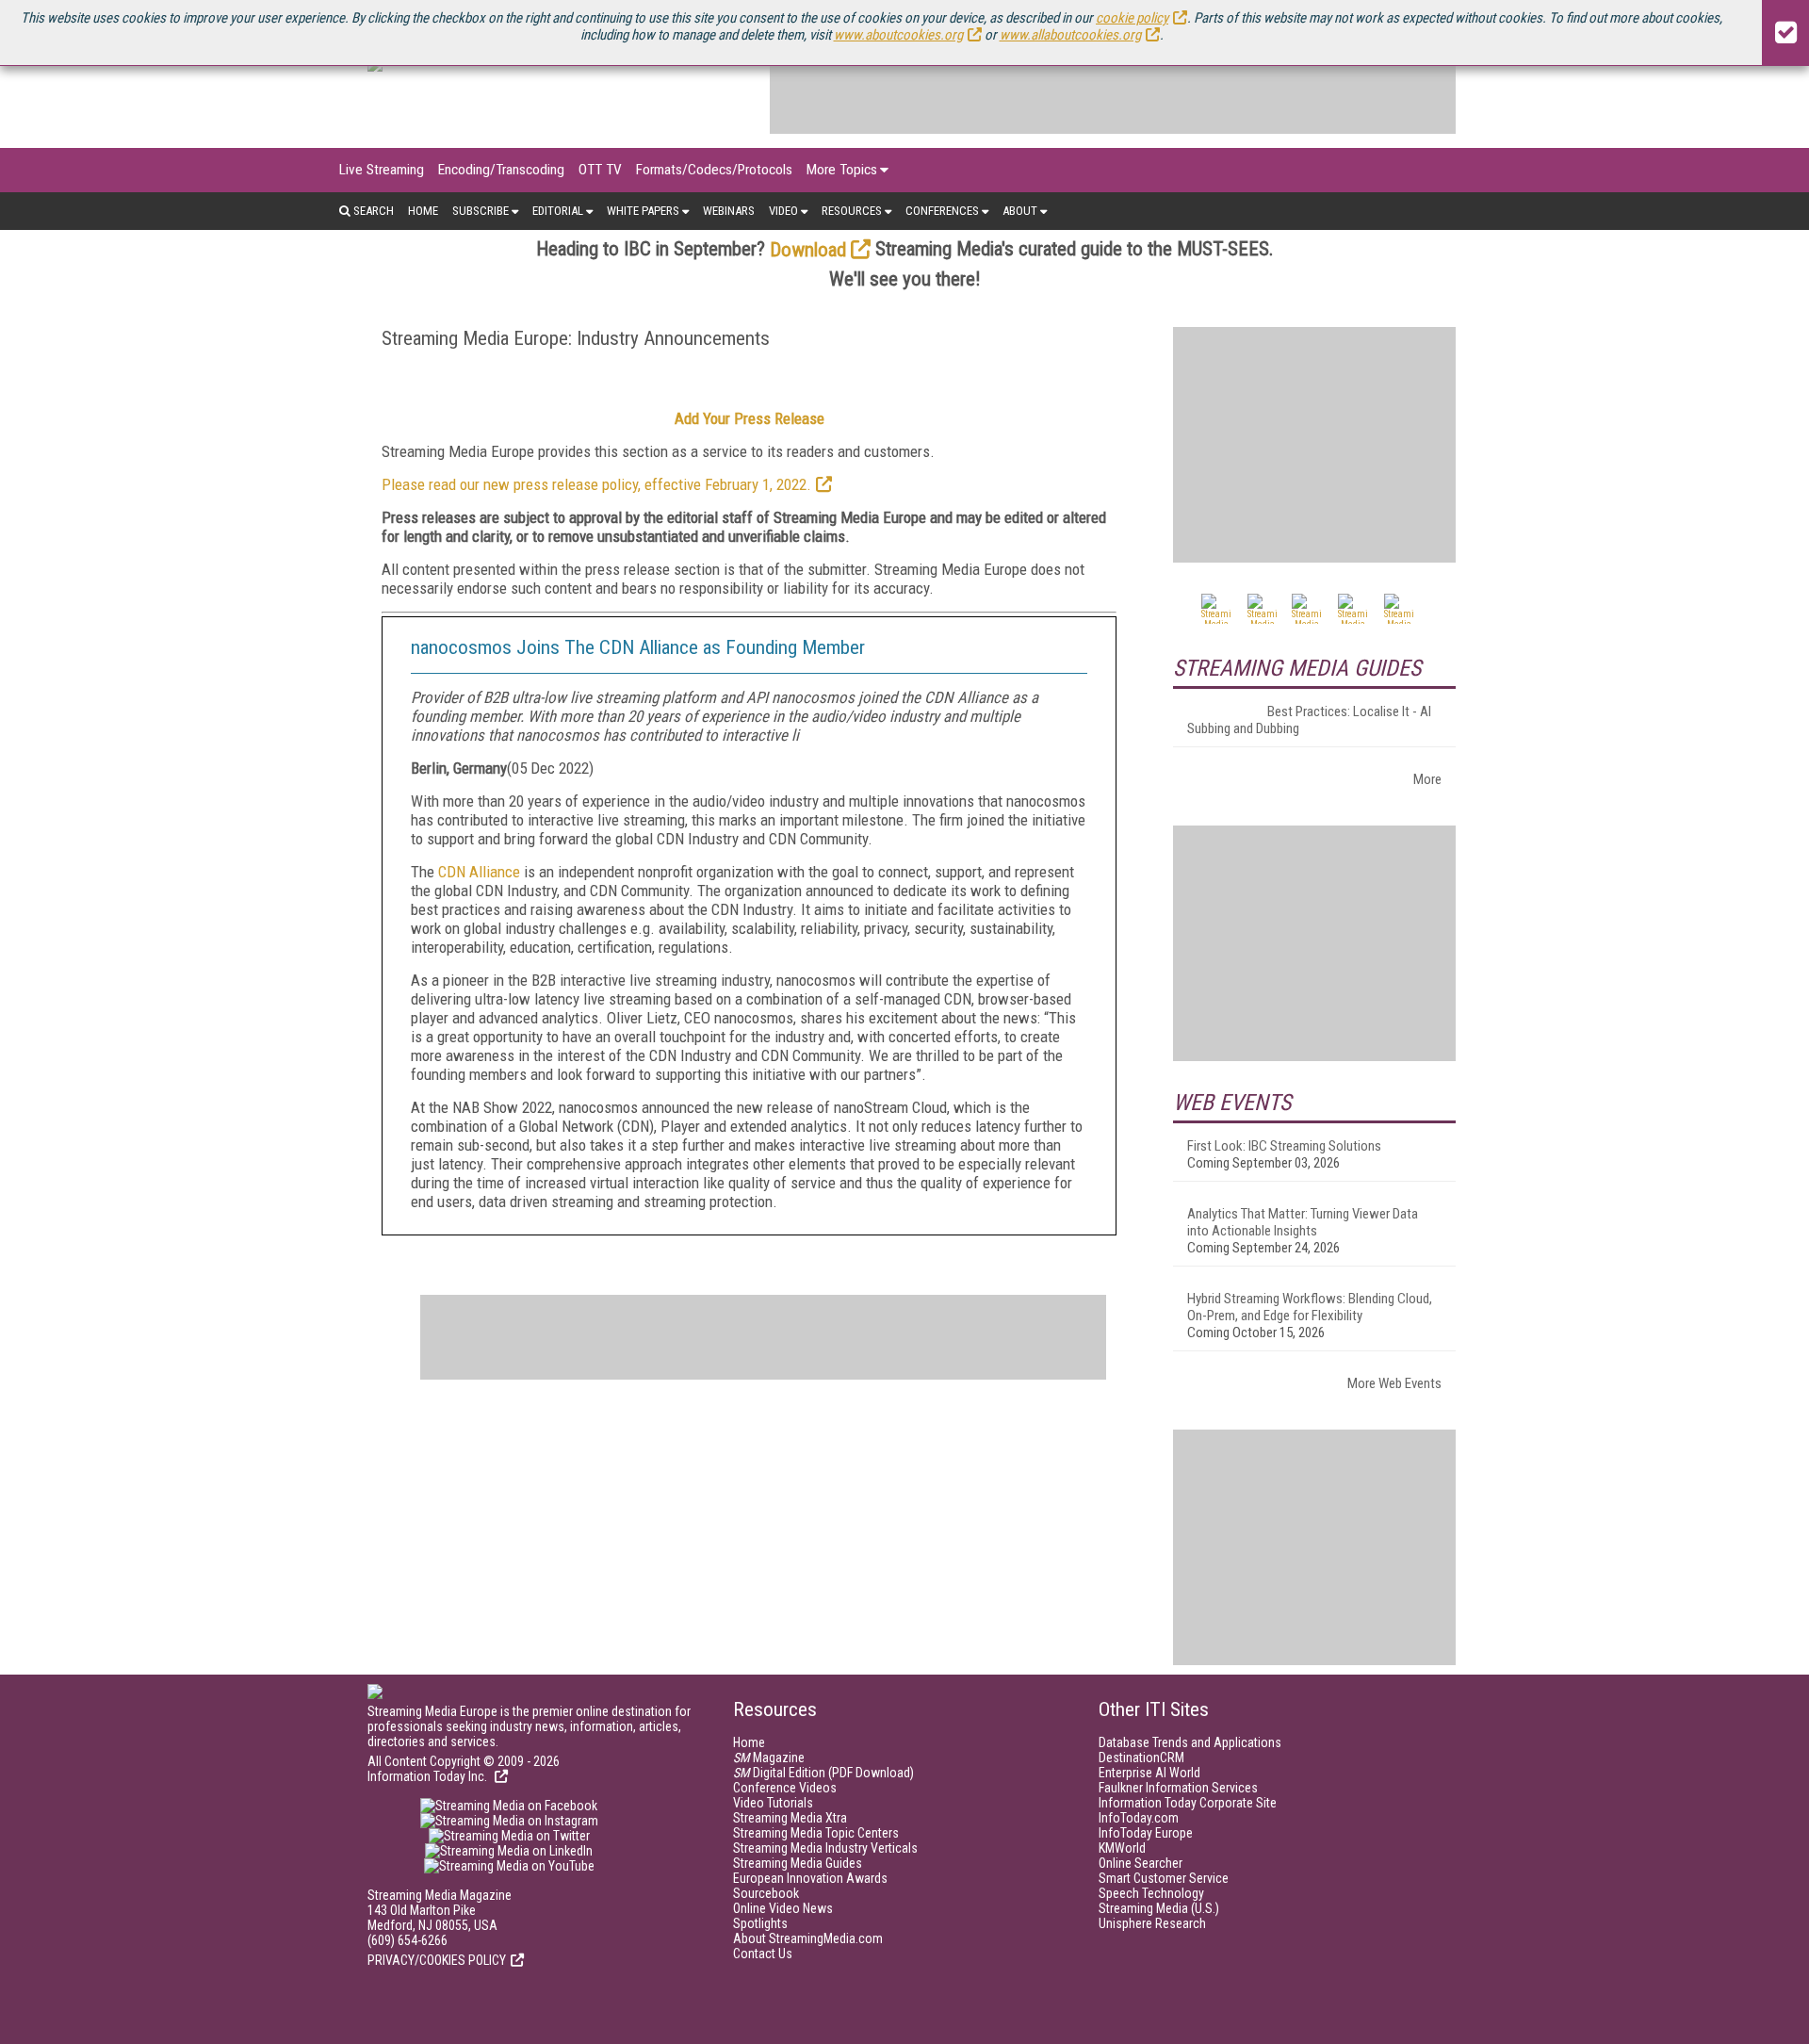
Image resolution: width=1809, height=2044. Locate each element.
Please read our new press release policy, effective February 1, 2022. (596, 484)
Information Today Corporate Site (1188, 1803)
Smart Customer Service (1164, 1878)
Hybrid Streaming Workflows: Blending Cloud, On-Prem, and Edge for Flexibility (1310, 1307)
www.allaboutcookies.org (1070, 35)
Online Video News (783, 1908)
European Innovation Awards (810, 1878)
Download (808, 250)
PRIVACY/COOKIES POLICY (437, 1960)
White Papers (643, 211)
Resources (852, 211)
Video (783, 211)
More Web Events (1394, 1383)
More (1427, 779)
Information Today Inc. (429, 1776)
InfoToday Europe (1146, 1833)
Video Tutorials (773, 1803)
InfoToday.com (1139, 1818)
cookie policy (1132, 18)
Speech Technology (1151, 1893)
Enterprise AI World (1149, 1773)
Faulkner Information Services (1178, 1788)
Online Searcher (1141, 1863)
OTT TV (600, 170)
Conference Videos (785, 1788)
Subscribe (481, 211)
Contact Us (763, 1954)
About (1020, 211)
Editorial (558, 211)
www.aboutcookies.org (898, 35)
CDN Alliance (479, 872)
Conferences (942, 211)
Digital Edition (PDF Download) (823, 1773)
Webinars (729, 211)
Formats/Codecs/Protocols (714, 170)
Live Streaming (382, 170)
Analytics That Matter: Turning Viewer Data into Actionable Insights (1303, 1222)
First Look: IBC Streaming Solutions (1284, 1146)
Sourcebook (766, 1893)
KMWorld (1122, 1848)
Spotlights (760, 1923)
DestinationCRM (1141, 1758)
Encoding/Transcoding (501, 170)
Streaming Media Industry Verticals (825, 1848)
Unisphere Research (1152, 1923)
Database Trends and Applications (1190, 1742)
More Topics (842, 170)
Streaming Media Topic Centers (816, 1833)
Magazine (769, 1758)
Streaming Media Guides (798, 1863)
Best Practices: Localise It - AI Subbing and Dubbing (1309, 720)
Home (423, 211)
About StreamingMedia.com (808, 1938)
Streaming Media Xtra (790, 1818)
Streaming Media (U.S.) (1159, 1908)
